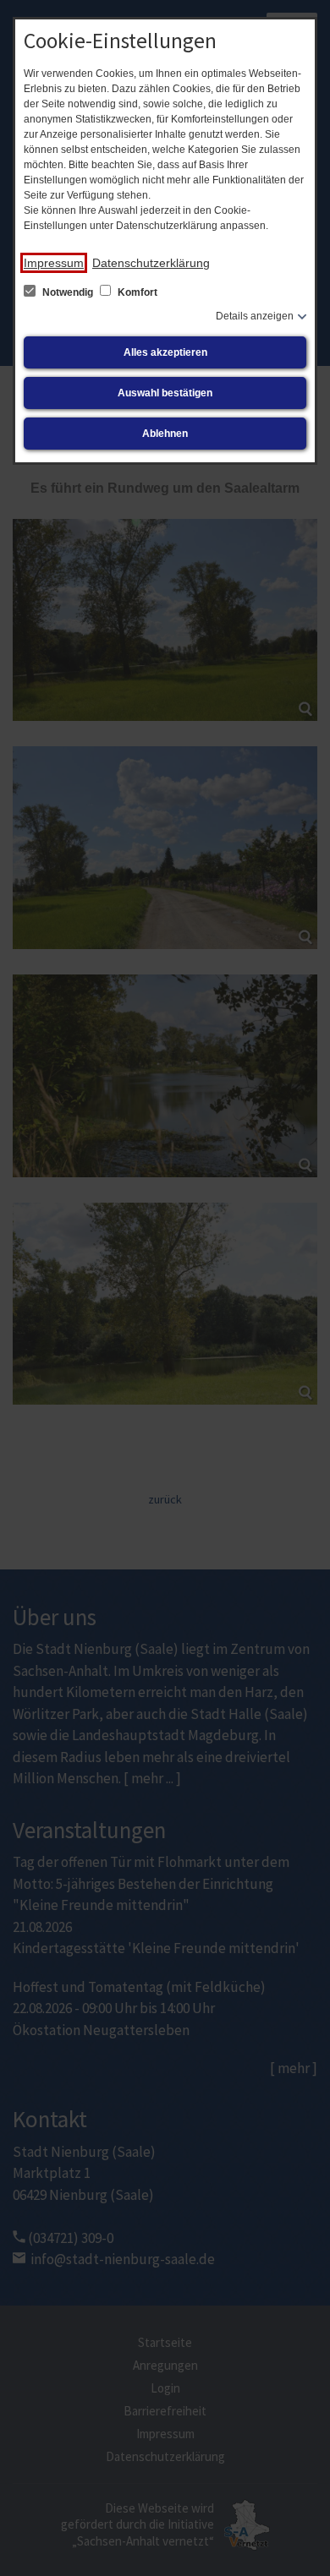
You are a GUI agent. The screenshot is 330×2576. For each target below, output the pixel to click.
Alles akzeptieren (165, 352)
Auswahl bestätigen (165, 393)
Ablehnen (165, 434)
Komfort (136, 292)
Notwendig (68, 292)
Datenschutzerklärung (151, 263)
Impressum (54, 263)
